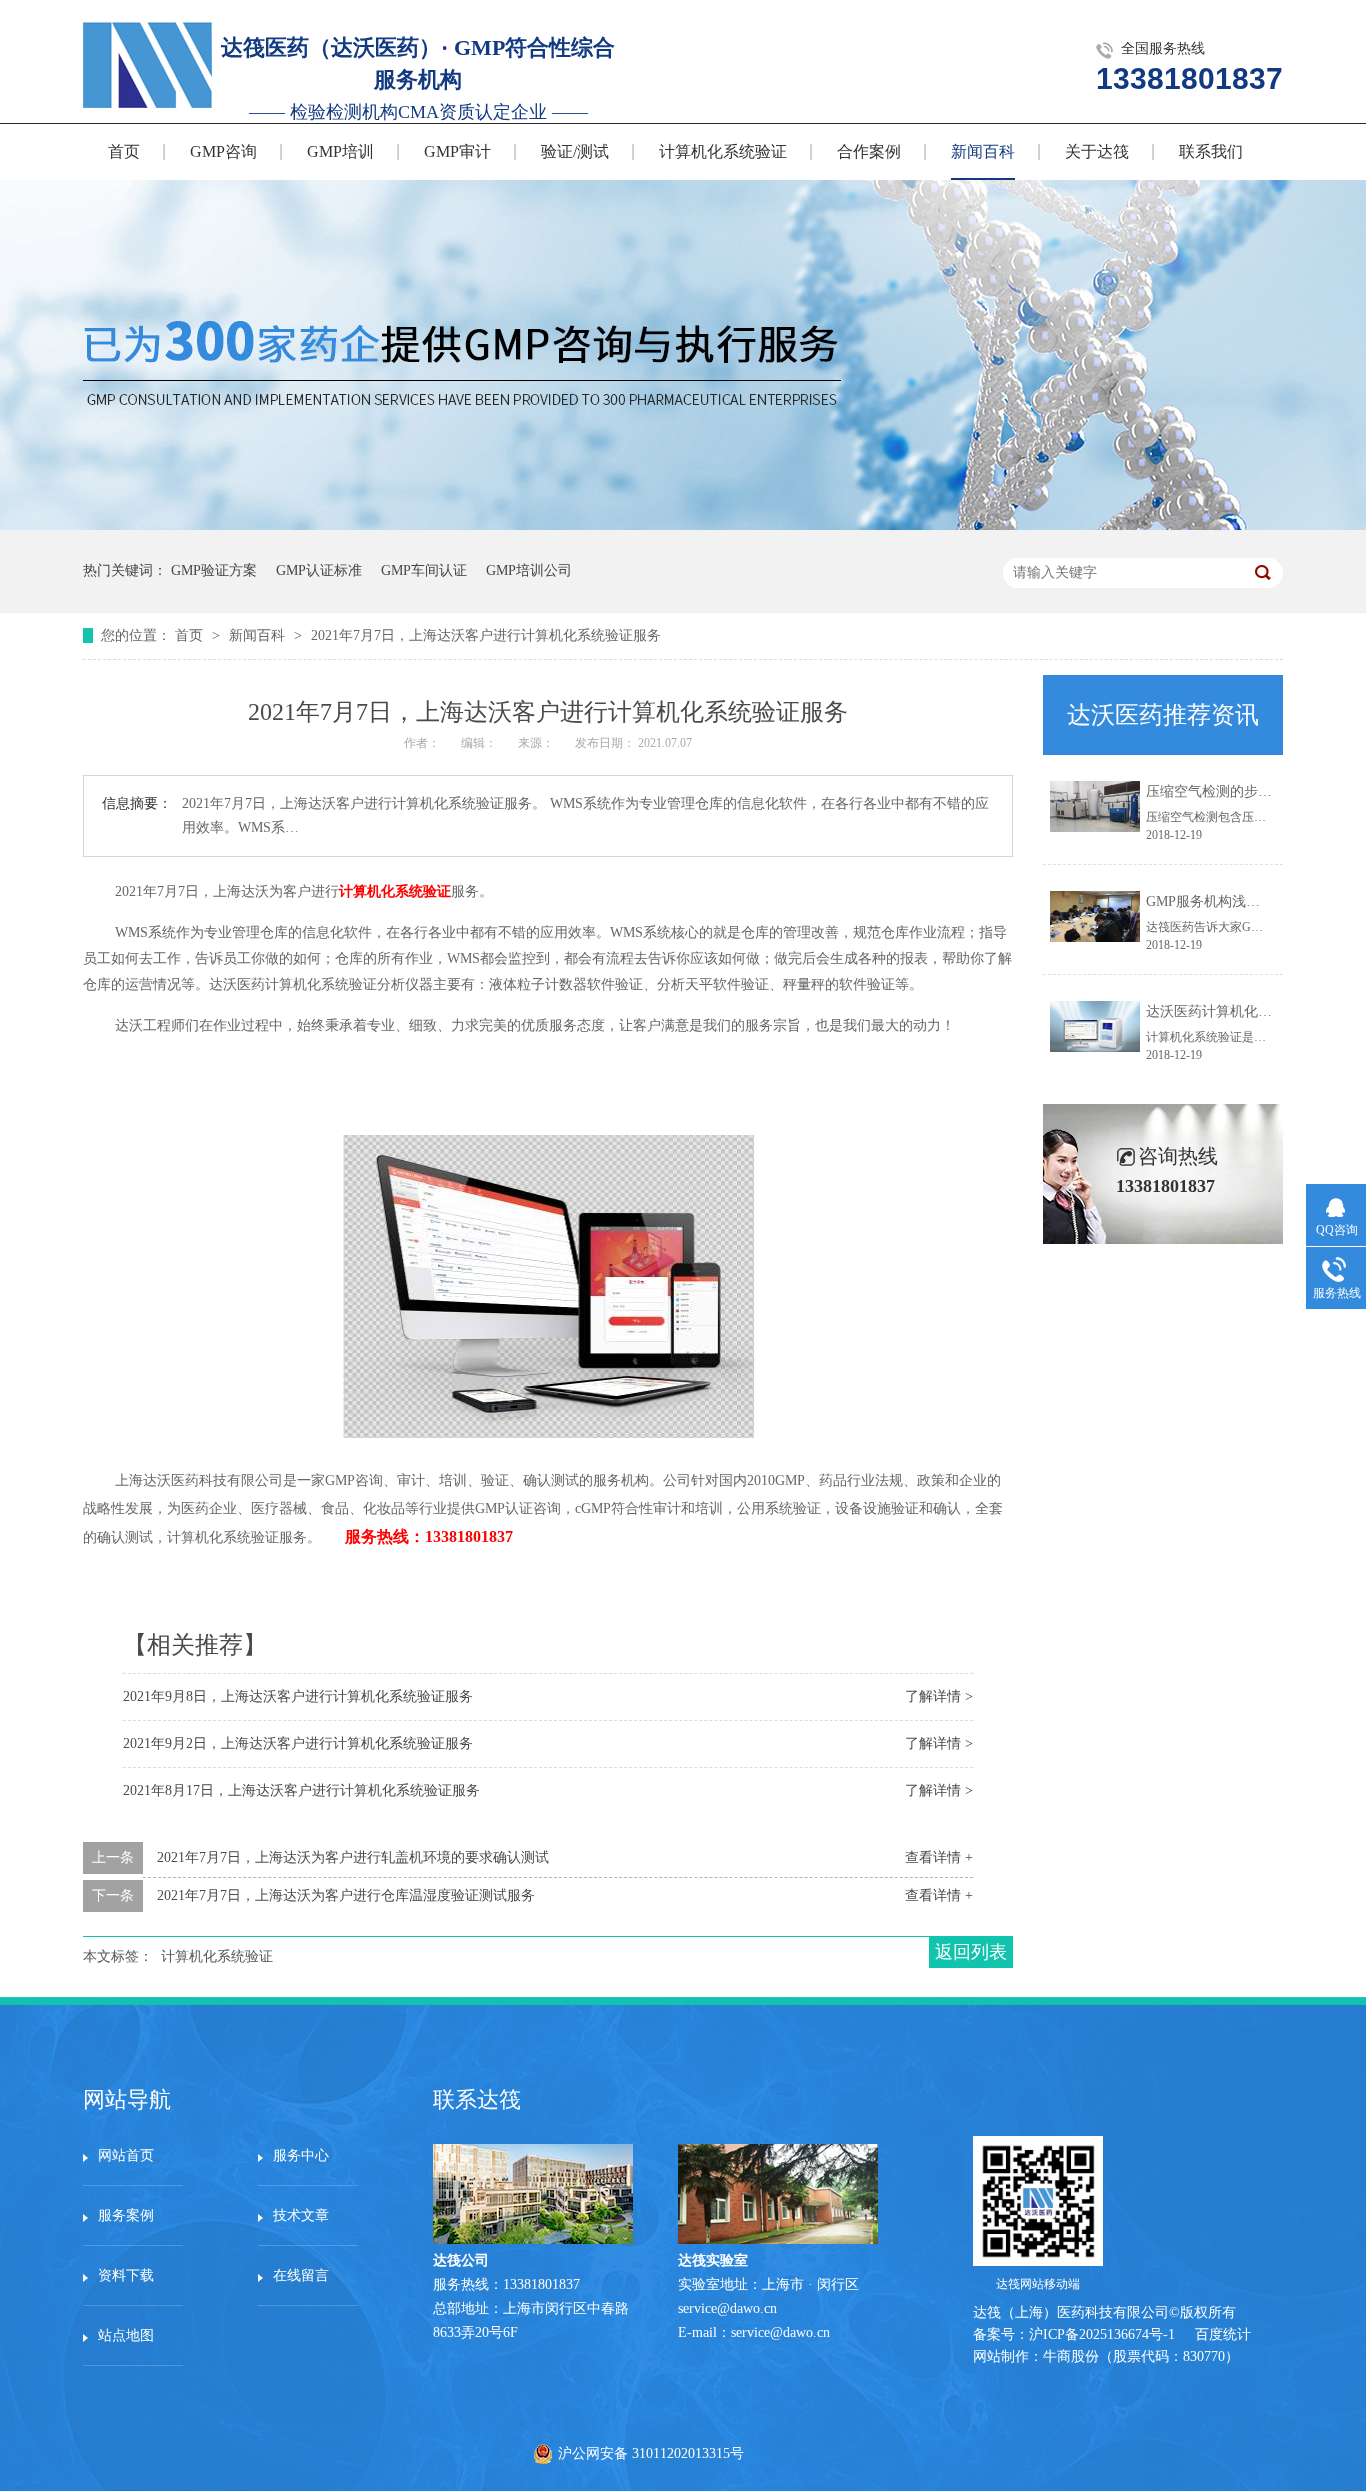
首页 (124, 151)
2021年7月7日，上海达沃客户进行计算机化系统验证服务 (486, 635)
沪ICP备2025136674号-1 (1102, 2334)
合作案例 (869, 151)
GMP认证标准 (319, 570)
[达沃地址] (778, 2239)
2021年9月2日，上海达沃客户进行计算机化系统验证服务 (298, 1743)
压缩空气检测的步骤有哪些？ (1237, 791)
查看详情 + (939, 1857)
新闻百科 (983, 151)
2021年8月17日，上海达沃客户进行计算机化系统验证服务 (301, 1790)
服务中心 (301, 2155)
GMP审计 (457, 151)
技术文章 (301, 2215)
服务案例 (126, 2215)
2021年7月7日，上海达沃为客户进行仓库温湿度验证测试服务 (346, 1895)
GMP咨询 (223, 151)
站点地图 (126, 2335)
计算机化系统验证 (723, 151)
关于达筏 (1097, 151)
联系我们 (1211, 151)
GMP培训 (340, 151)
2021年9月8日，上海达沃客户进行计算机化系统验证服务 (298, 1696)
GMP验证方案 (214, 570)
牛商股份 (1071, 2356)
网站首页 (126, 2155)
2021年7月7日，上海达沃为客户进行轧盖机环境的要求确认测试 (353, 1857)
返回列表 (971, 1952)
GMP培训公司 (529, 570)
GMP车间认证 (424, 570)
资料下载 (126, 2275)
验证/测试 (575, 151)
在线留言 (301, 2275)
